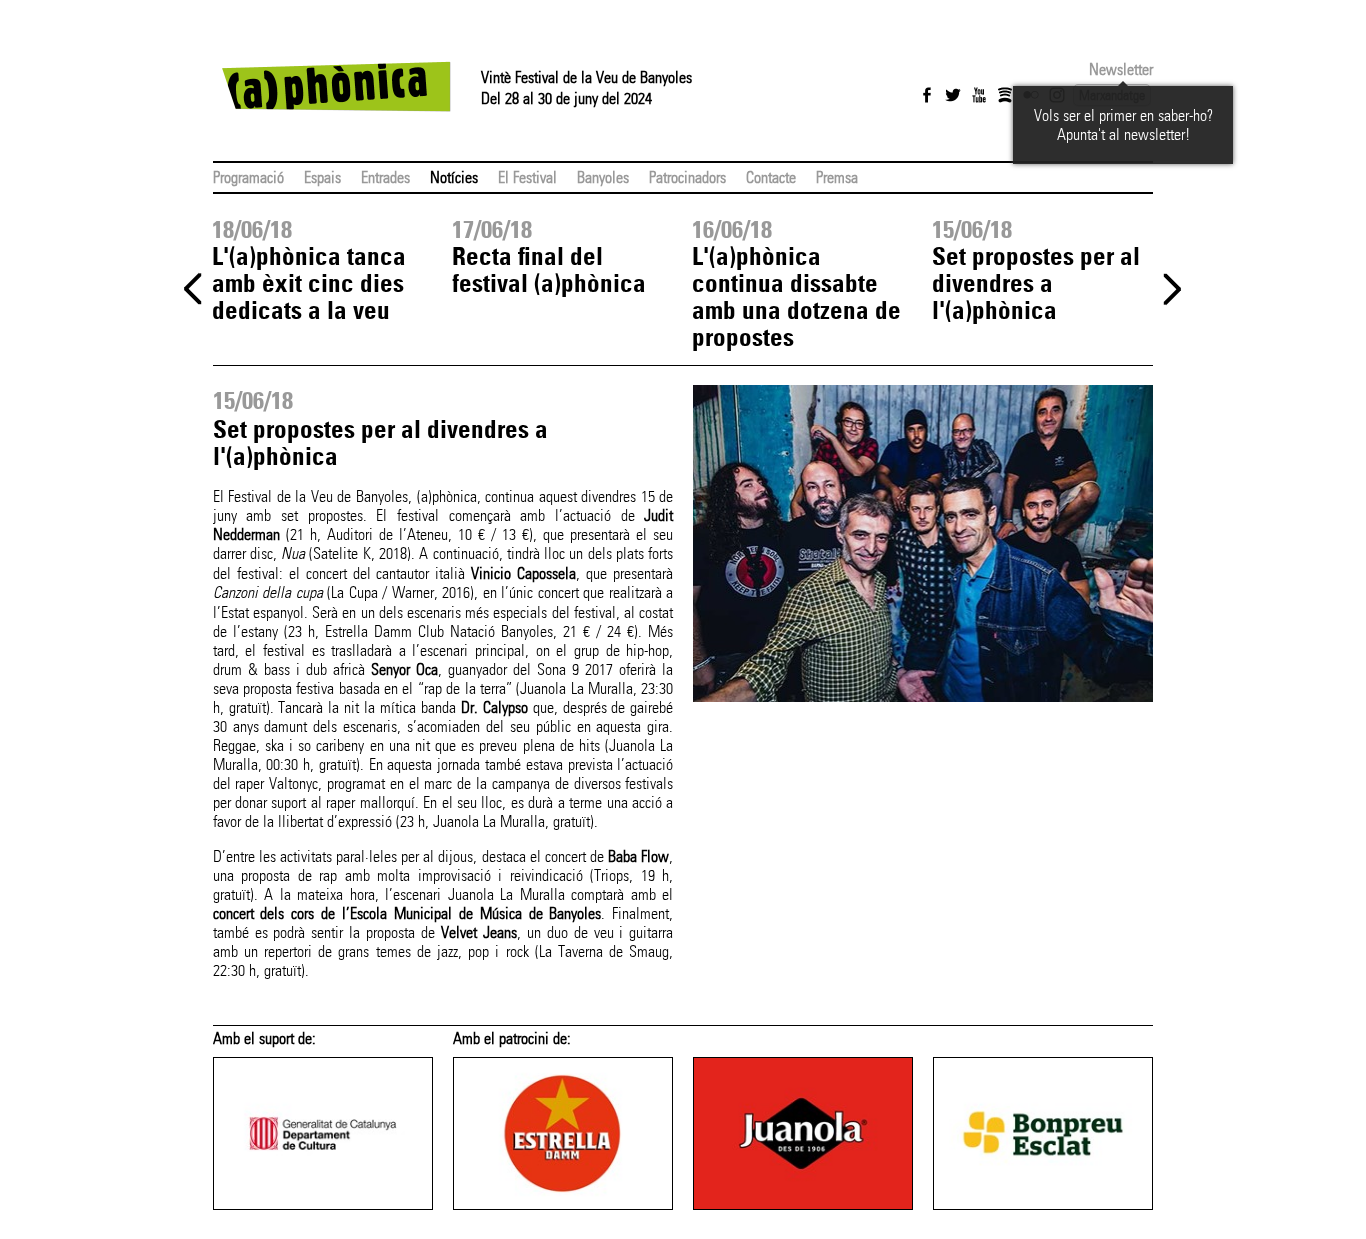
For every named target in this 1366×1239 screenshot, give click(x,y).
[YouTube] (979, 95)
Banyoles (603, 177)
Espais (322, 177)
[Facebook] (927, 95)
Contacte (771, 177)
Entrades (385, 177)
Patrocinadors (687, 177)
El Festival (527, 177)
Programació (248, 177)
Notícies (454, 177)
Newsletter (1121, 69)
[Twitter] (953, 95)
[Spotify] (1005, 95)
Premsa (837, 177)
